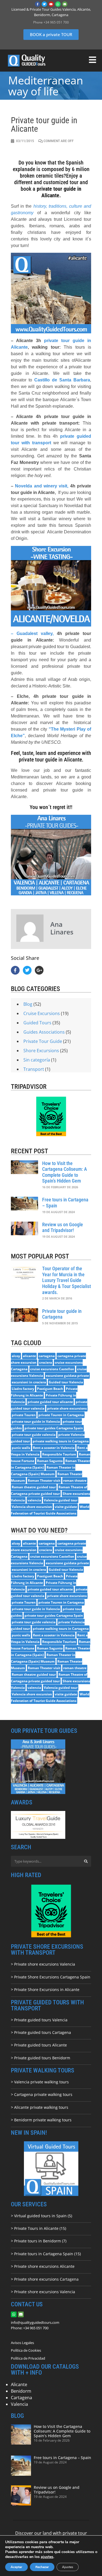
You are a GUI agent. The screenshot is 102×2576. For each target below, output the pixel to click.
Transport (34, 1069)
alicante (29, 1356)
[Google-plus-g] (39, 970)
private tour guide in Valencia (36, 1421)
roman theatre (75, 1480)
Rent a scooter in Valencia (54, 1448)
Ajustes (68, 2567)
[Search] (86, 1861)
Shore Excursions (41, 1051)
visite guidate (66, 1507)
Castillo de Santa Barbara (62, 380)
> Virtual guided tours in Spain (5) (41, 2216)
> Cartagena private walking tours (42, 2094)
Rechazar (42, 2567)
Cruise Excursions (42, 1013)
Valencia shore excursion (32, 1507)
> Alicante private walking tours (40, 2107)
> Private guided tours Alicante (39, 2045)
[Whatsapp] (58, 4)
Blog (28, 1004)
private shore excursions (67, 1408)
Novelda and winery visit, (42, 486)
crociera (46, 1362)
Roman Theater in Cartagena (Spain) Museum (43, 1471)
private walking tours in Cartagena (61, 1441)
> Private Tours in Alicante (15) (38, 2228)
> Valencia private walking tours (40, 2082)
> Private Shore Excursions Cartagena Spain (51, 1977)
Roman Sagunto (50, 1461)
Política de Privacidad (28, 2358)
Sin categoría (37, 1060)
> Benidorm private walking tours (41, 2120)
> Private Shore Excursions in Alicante (45, 1990)
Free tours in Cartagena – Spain (62, 2458)
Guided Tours (37, 1023)
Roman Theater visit (44, 1480)
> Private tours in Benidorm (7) (39, 2241)
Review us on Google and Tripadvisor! (63, 1227)
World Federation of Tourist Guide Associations (50, 1510)
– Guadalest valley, (32, 633)
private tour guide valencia (34, 1435)
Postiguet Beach (50, 1389)
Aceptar (16, 2567)
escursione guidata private (67, 1376)
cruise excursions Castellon (52, 1369)
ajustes (47, 2557)
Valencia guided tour (61, 1500)
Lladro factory (23, 1389)
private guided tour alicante (50, 1402)
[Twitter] (44, 4)
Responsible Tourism (59, 1454)
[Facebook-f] (38, 4)
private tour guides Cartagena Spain (54, 1428)
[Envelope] (65, 4)
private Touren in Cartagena (61, 1415)
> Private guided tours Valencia (39, 2020)
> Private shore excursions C (37, 2279)
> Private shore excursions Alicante (43, 2266)
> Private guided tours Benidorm (41, 2058)
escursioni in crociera (29, 1382)
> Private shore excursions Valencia (43, 1964)
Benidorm (21, 2391)
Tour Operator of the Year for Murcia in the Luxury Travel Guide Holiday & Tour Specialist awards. (67, 1280)
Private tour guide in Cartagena (62, 1314)
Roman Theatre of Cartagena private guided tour (49, 1490)
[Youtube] (51, 4)
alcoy (16, 1356)
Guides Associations (44, 1032)
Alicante (19, 2384)
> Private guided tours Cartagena (41, 2032)
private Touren (24, 1415)
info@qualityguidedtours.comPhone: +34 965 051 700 (35, 2325)
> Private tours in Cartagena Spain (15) (46, 2254)
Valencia (19, 2404)
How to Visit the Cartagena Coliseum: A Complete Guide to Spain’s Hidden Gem (65, 1172)
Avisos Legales (22, 2343)
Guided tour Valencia (66, 1382)
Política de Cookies (26, 2350)
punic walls (21, 1448)
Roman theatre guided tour (34, 1487)
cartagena (47, 1356)
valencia (34, 1500)
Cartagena (21, 2398)
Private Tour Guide (43, 1041)
